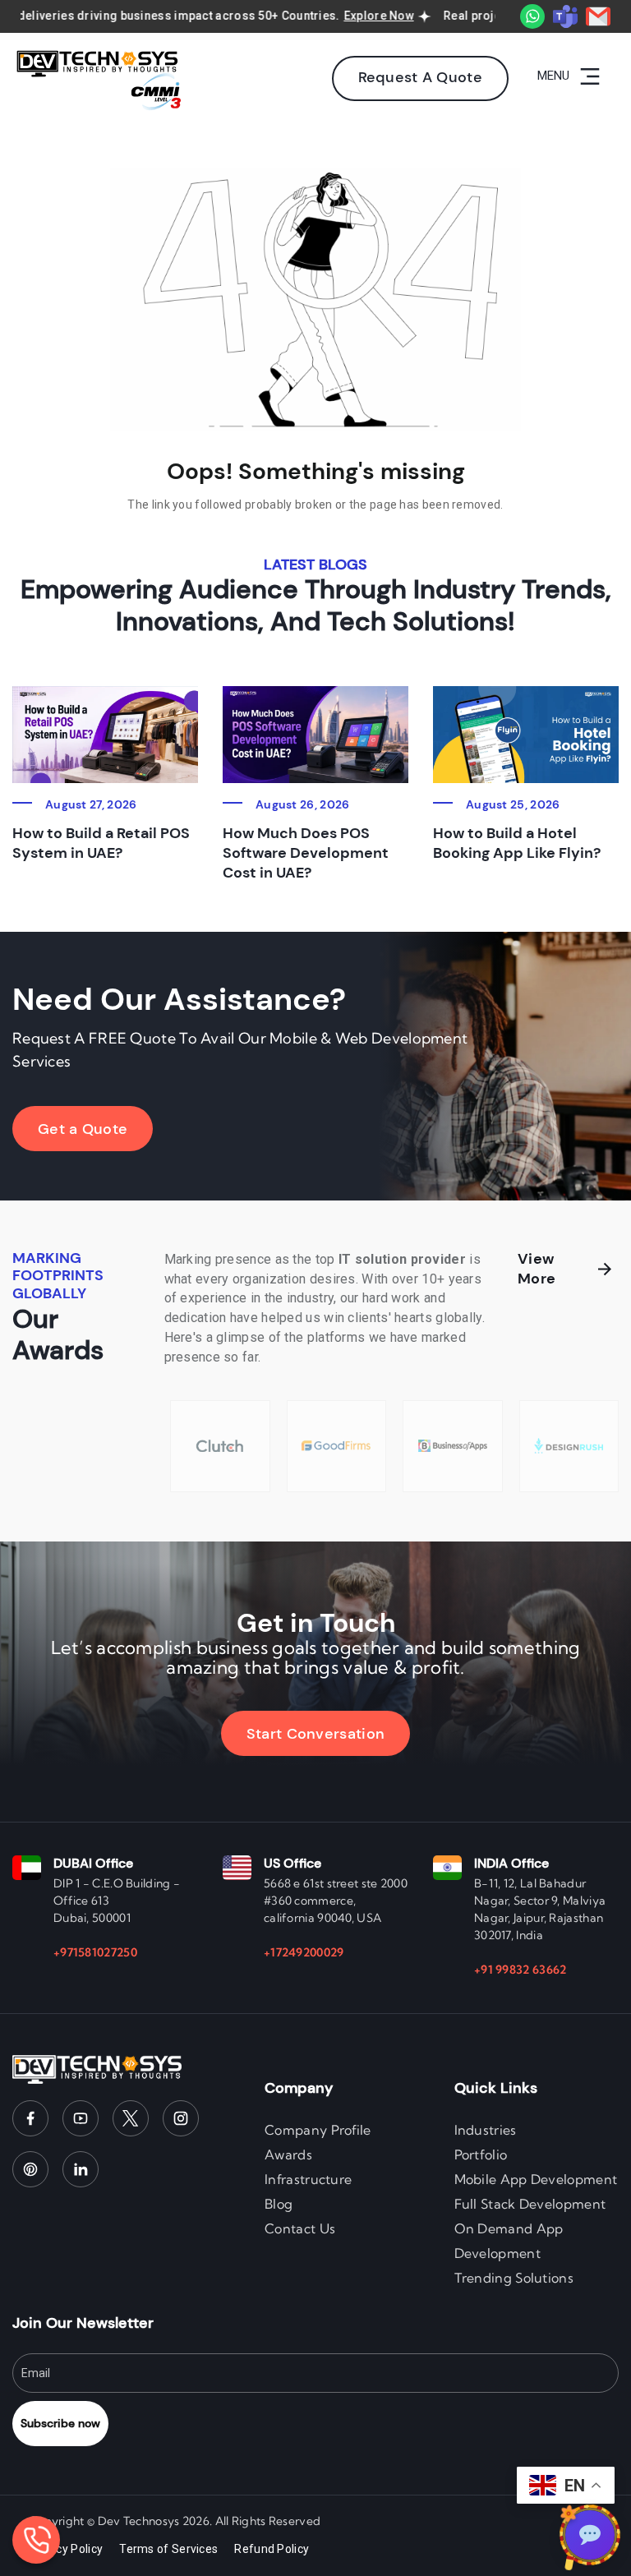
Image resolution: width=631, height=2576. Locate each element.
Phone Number (368, 1147)
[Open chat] (590, 2535)
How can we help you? (92, 1302)
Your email (61, 1147)
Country (53, 1224)
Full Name (59, 1070)
